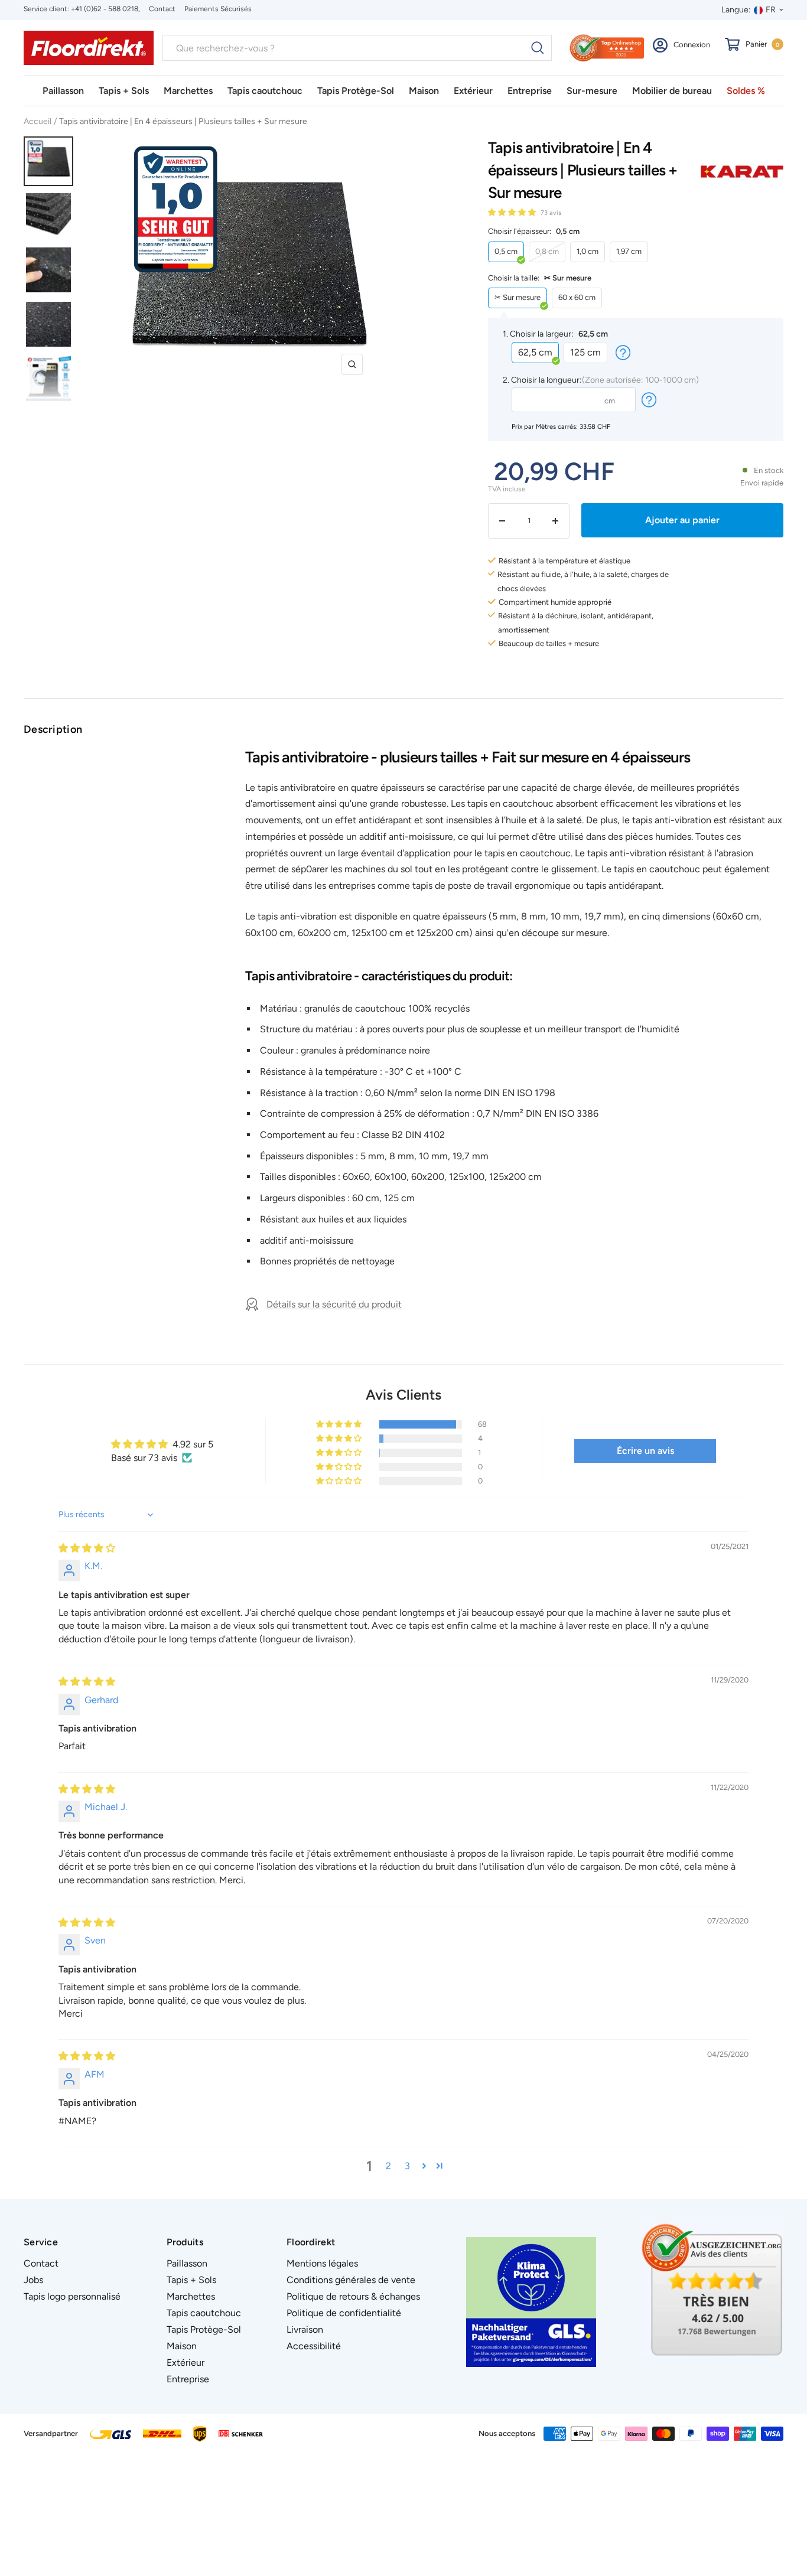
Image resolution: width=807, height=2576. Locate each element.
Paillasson (63, 91)
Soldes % (746, 91)
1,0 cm (588, 251)
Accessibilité (314, 2346)
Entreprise (530, 91)
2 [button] (388, 2166)
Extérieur (473, 91)
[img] (87, 1548)
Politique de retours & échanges (353, 2296)
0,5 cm (506, 251)
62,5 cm (535, 352)
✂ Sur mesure (518, 297)
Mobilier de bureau (672, 91)
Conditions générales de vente (351, 2280)
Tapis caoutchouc (265, 91)
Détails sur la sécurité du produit (334, 1304)
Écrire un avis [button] (645, 1451)
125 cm (585, 352)
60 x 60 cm (577, 297)
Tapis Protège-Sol (356, 91)
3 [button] (407, 2166)
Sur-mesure (592, 91)
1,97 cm (629, 251)
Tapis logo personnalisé (72, 2296)
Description (53, 729)
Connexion (692, 45)
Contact (162, 9)
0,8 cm (547, 251)
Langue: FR (749, 10)
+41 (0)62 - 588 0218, (105, 9)
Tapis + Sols (124, 91)
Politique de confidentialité (344, 2313)
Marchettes (188, 91)
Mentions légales (322, 2263)
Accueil (38, 121)
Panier (762, 44)
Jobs (33, 2280)
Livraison (305, 2329)
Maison (424, 91)
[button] (513, 212)
